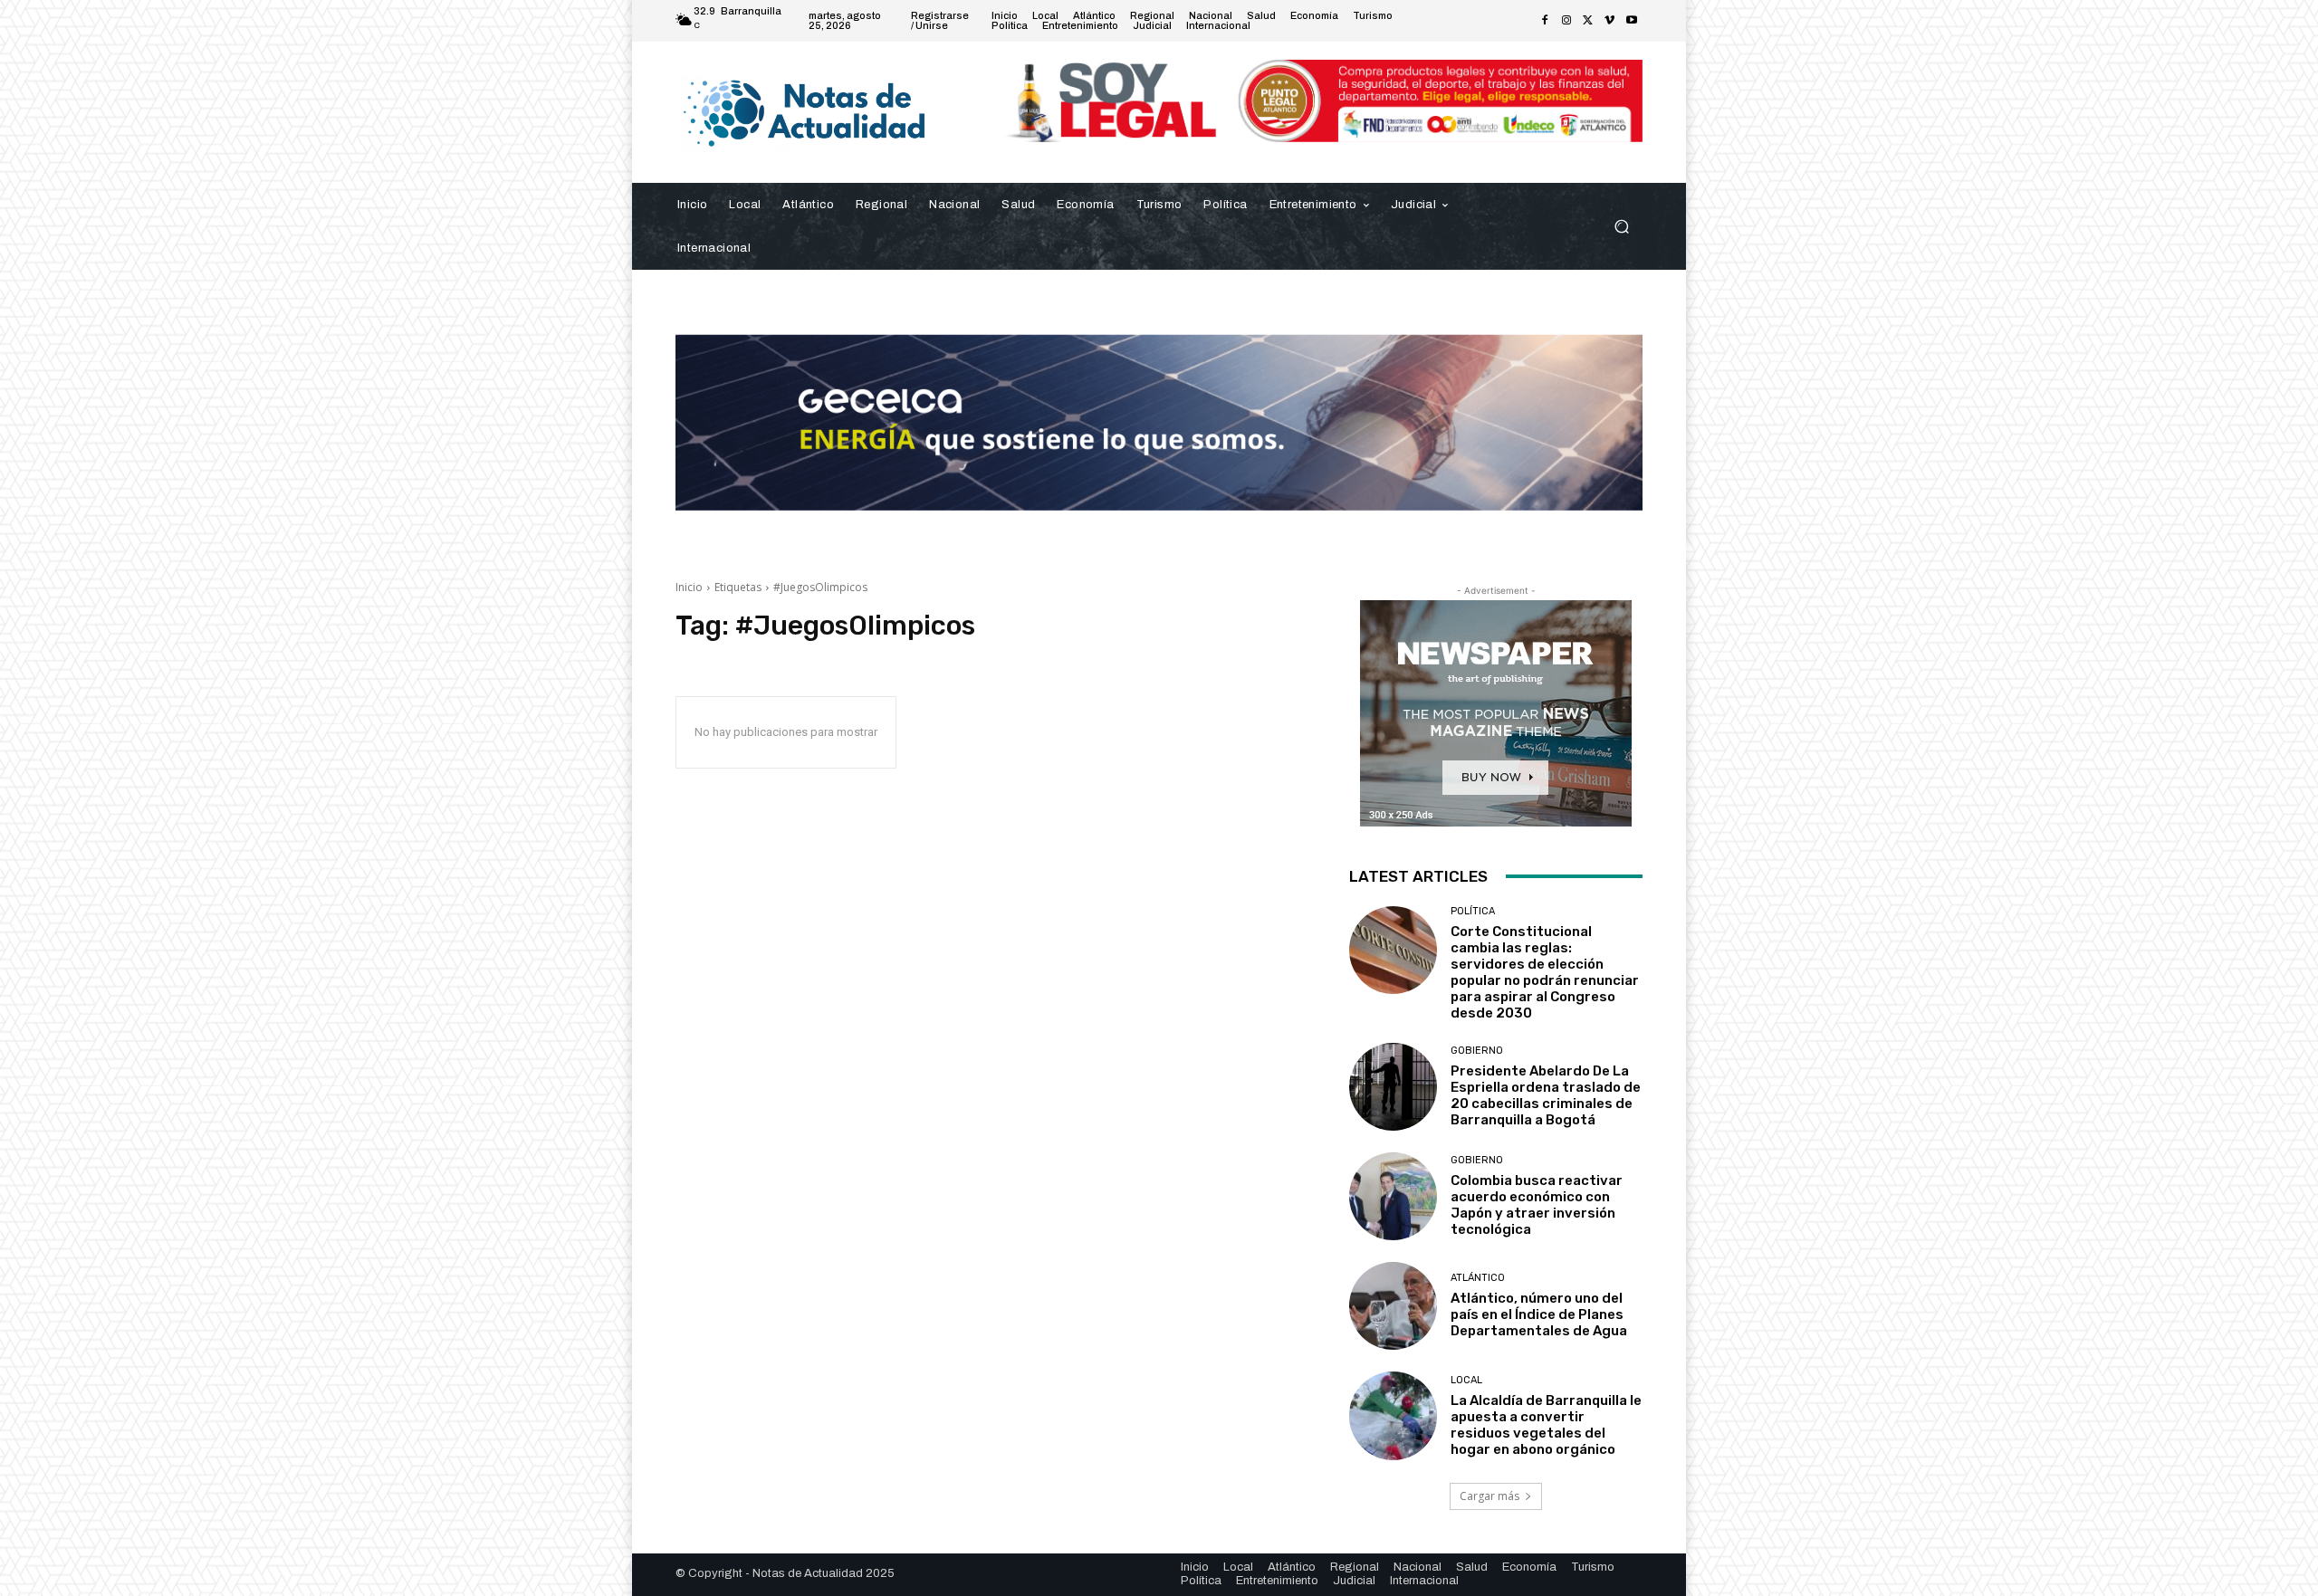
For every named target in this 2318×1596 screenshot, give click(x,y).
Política (1473, 911)
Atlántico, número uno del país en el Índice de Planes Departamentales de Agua (1539, 1314)
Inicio (689, 587)
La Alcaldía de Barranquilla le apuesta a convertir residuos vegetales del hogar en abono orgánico (1546, 1425)
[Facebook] (1545, 21)
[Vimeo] (1610, 21)
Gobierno (1477, 1051)
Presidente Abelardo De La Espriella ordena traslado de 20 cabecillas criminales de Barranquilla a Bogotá (1546, 1095)
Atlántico (1478, 1278)
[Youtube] (1632, 21)
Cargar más (1489, 1496)
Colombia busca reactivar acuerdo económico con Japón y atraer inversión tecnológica (1537, 1205)
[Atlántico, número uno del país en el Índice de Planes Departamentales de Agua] (1393, 1306)
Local (1466, 1380)
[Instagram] (1566, 21)
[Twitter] (1588, 21)
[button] (1621, 226)
